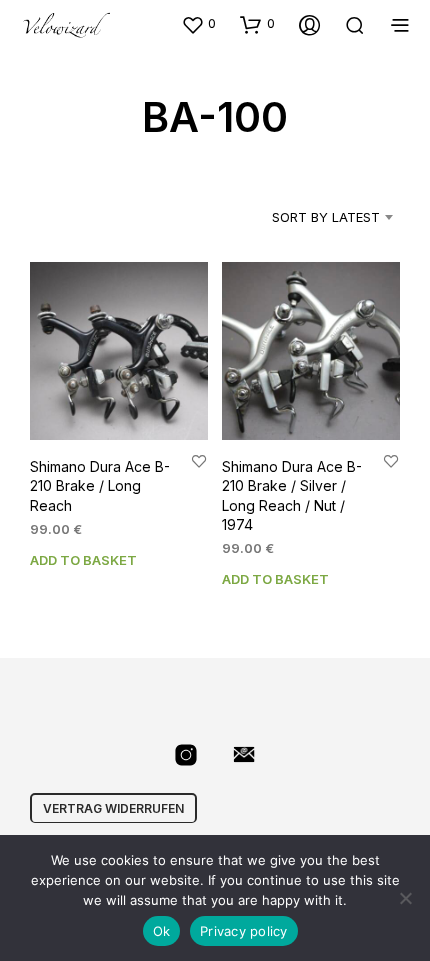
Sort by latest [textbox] (326, 217)
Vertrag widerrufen (113, 808)
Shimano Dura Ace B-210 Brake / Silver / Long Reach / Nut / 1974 (292, 496)
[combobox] (308, 217)
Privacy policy (244, 931)
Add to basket (83, 560)
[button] (198, 24)
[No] (405, 898)
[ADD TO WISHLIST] (199, 460)
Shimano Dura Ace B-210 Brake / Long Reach (100, 486)
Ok (162, 931)
